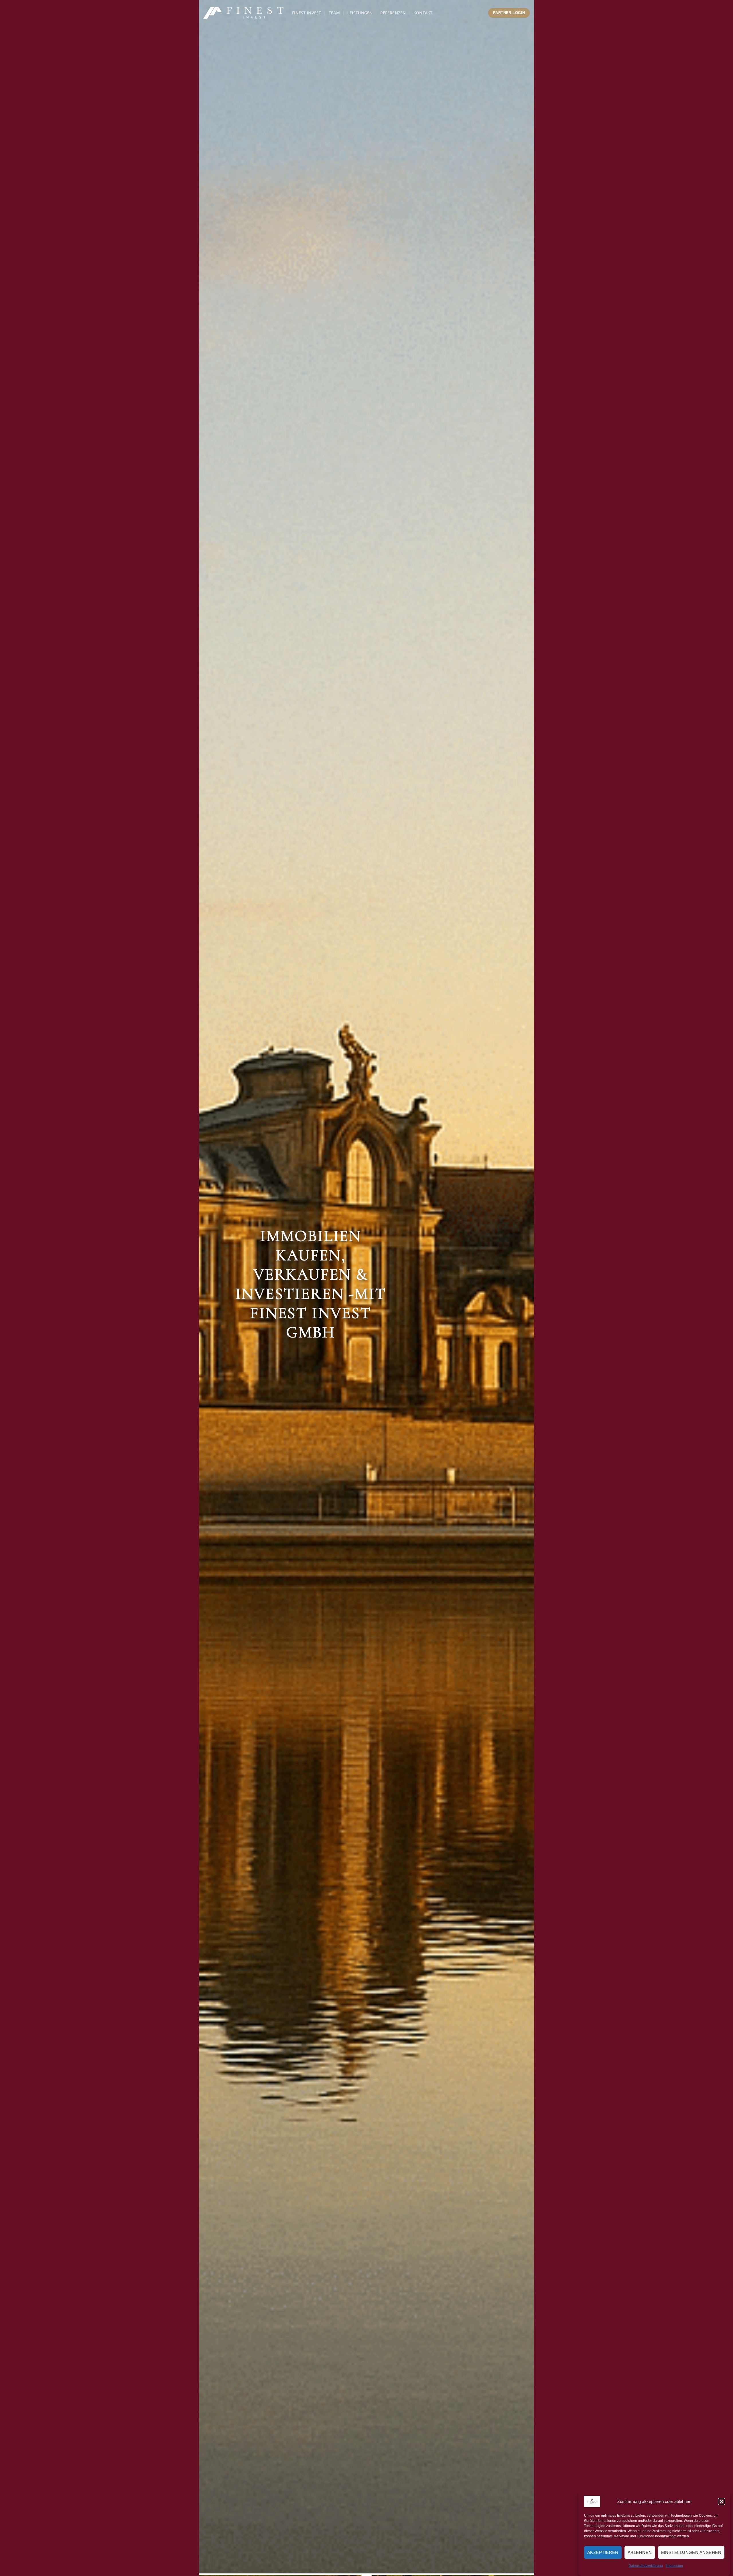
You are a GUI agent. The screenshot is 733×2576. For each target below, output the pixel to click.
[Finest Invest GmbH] (243, 13)
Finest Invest (307, 13)
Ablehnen (640, 2552)
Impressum (674, 2566)
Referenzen (393, 13)
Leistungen (360, 13)
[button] (722, 2502)
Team (334, 13)
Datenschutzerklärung (646, 2566)
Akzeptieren (603, 2552)
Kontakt (423, 13)
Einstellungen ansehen (691, 2552)
